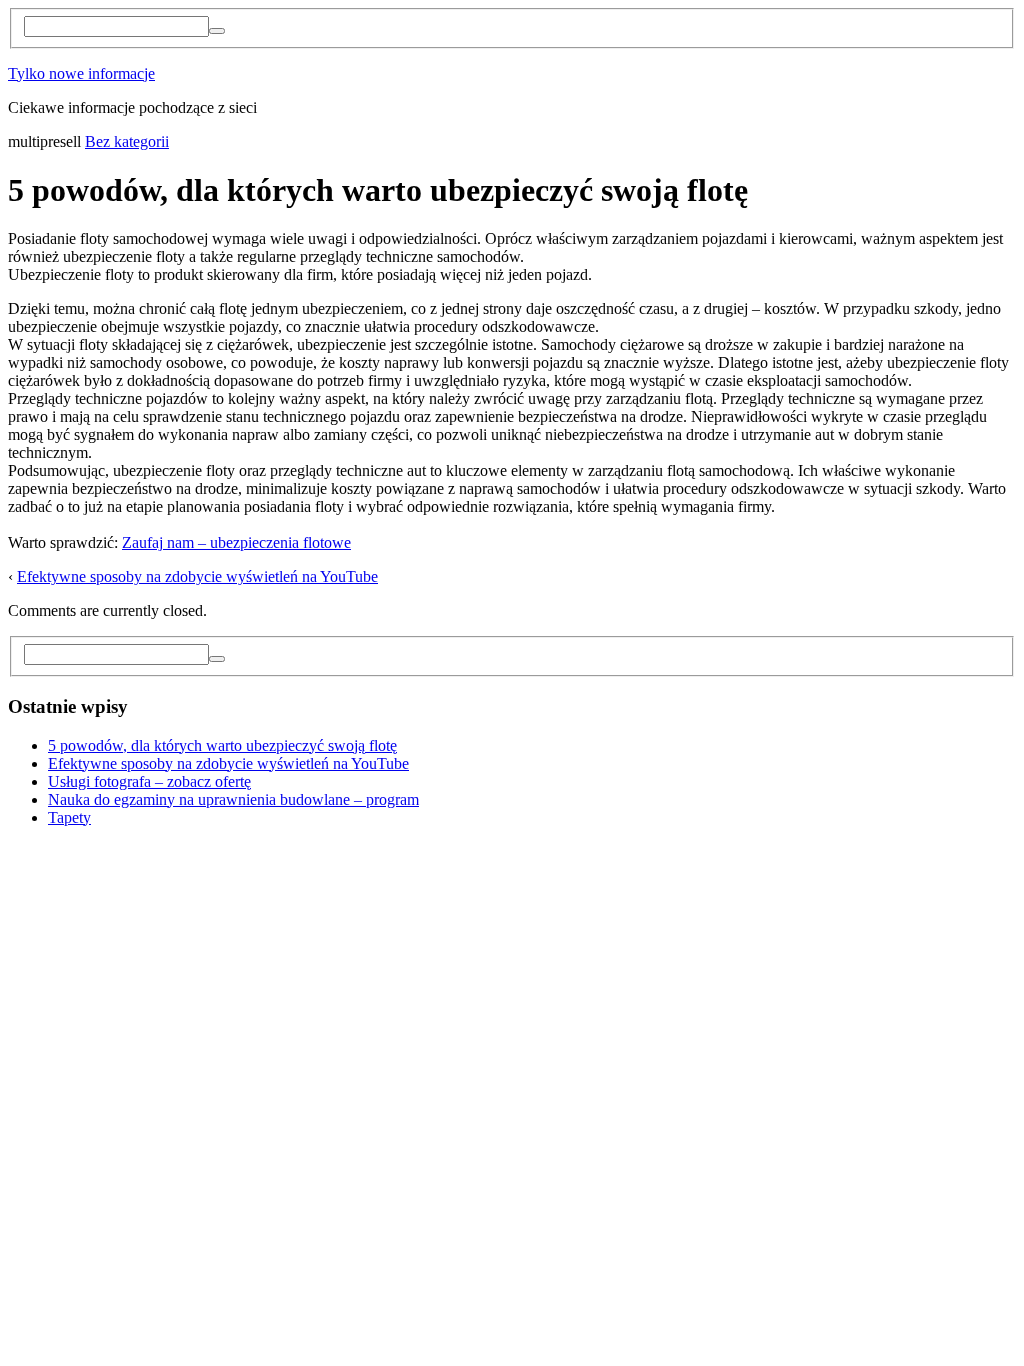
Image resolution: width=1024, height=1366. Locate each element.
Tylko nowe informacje (81, 73)
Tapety (69, 817)
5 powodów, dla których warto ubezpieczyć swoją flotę (222, 745)
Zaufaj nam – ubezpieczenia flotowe (236, 542)
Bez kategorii (127, 141)
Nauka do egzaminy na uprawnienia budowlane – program (233, 799)
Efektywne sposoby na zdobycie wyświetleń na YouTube (197, 576)
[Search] (217, 31)
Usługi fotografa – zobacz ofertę (149, 781)
